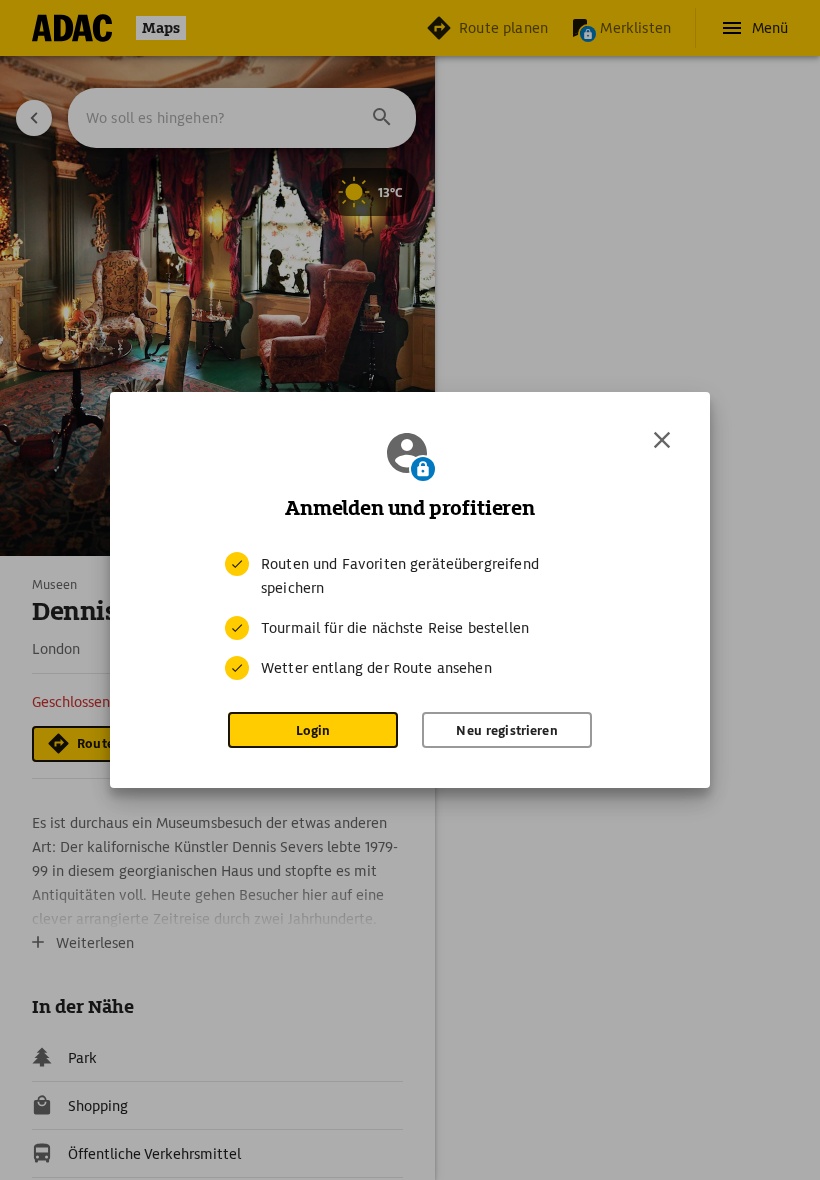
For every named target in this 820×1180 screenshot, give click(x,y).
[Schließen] (662, 440)
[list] (410, 616)
